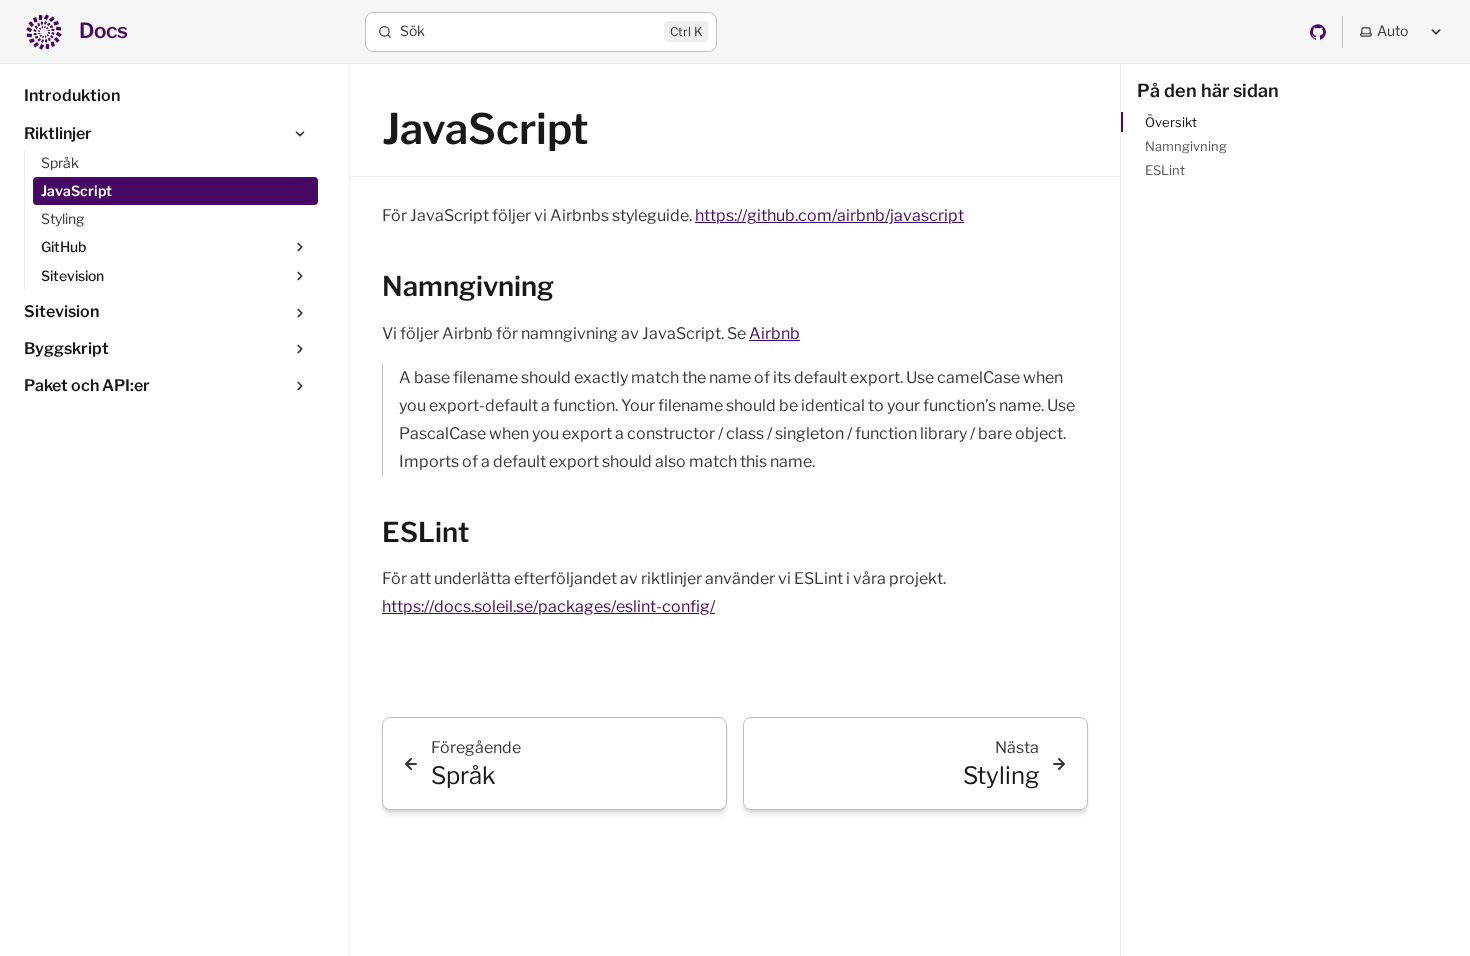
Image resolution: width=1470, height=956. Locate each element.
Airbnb (774, 333)
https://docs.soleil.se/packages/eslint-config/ (548, 606)
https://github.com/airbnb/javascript (829, 215)
